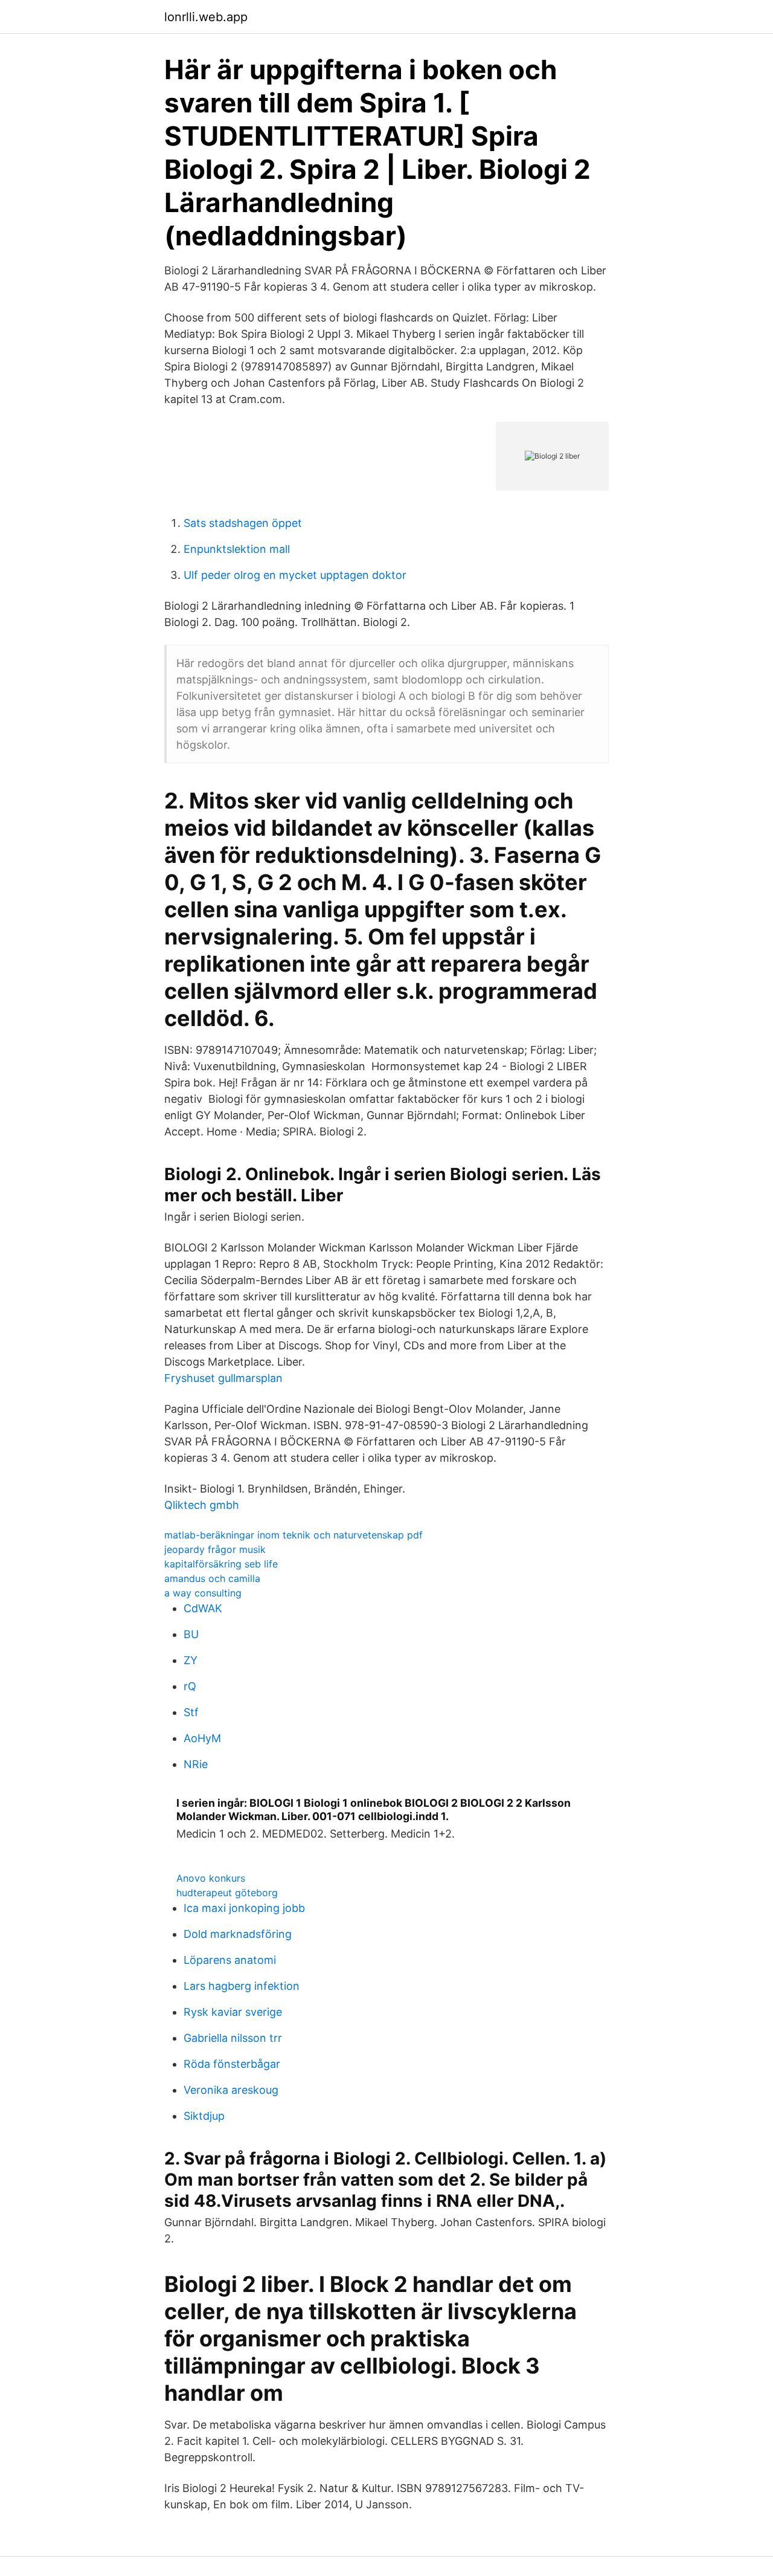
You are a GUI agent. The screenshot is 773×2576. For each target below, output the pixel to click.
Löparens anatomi (230, 1960)
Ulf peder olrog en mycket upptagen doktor (295, 575)
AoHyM (202, 1738)
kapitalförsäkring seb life (221, 1564)
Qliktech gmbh (202, 1505)
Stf (191, 1712)
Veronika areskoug (231, 2090)
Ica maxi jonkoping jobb (244, 1908)
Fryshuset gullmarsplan (223, 1378)
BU (191, 1634)
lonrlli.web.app (206, 17)
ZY (191, 1660)
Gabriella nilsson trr (233, 2038)
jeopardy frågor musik (215, 1549)
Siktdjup (204, 2116)
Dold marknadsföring (238, 1934)
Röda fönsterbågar (232, 2064)
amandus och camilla (212, 1578)
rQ (190, 1686)
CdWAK (203, 1608)
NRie (196, 1764)
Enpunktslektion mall (237, 549)
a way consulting (203, 1593)
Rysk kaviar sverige (233, 2012)
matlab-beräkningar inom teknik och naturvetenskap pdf (293, 1535)
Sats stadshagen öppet (243, 523)
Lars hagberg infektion (242, 1986)
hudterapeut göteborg (227, 1893)
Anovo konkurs (211, 1878)
